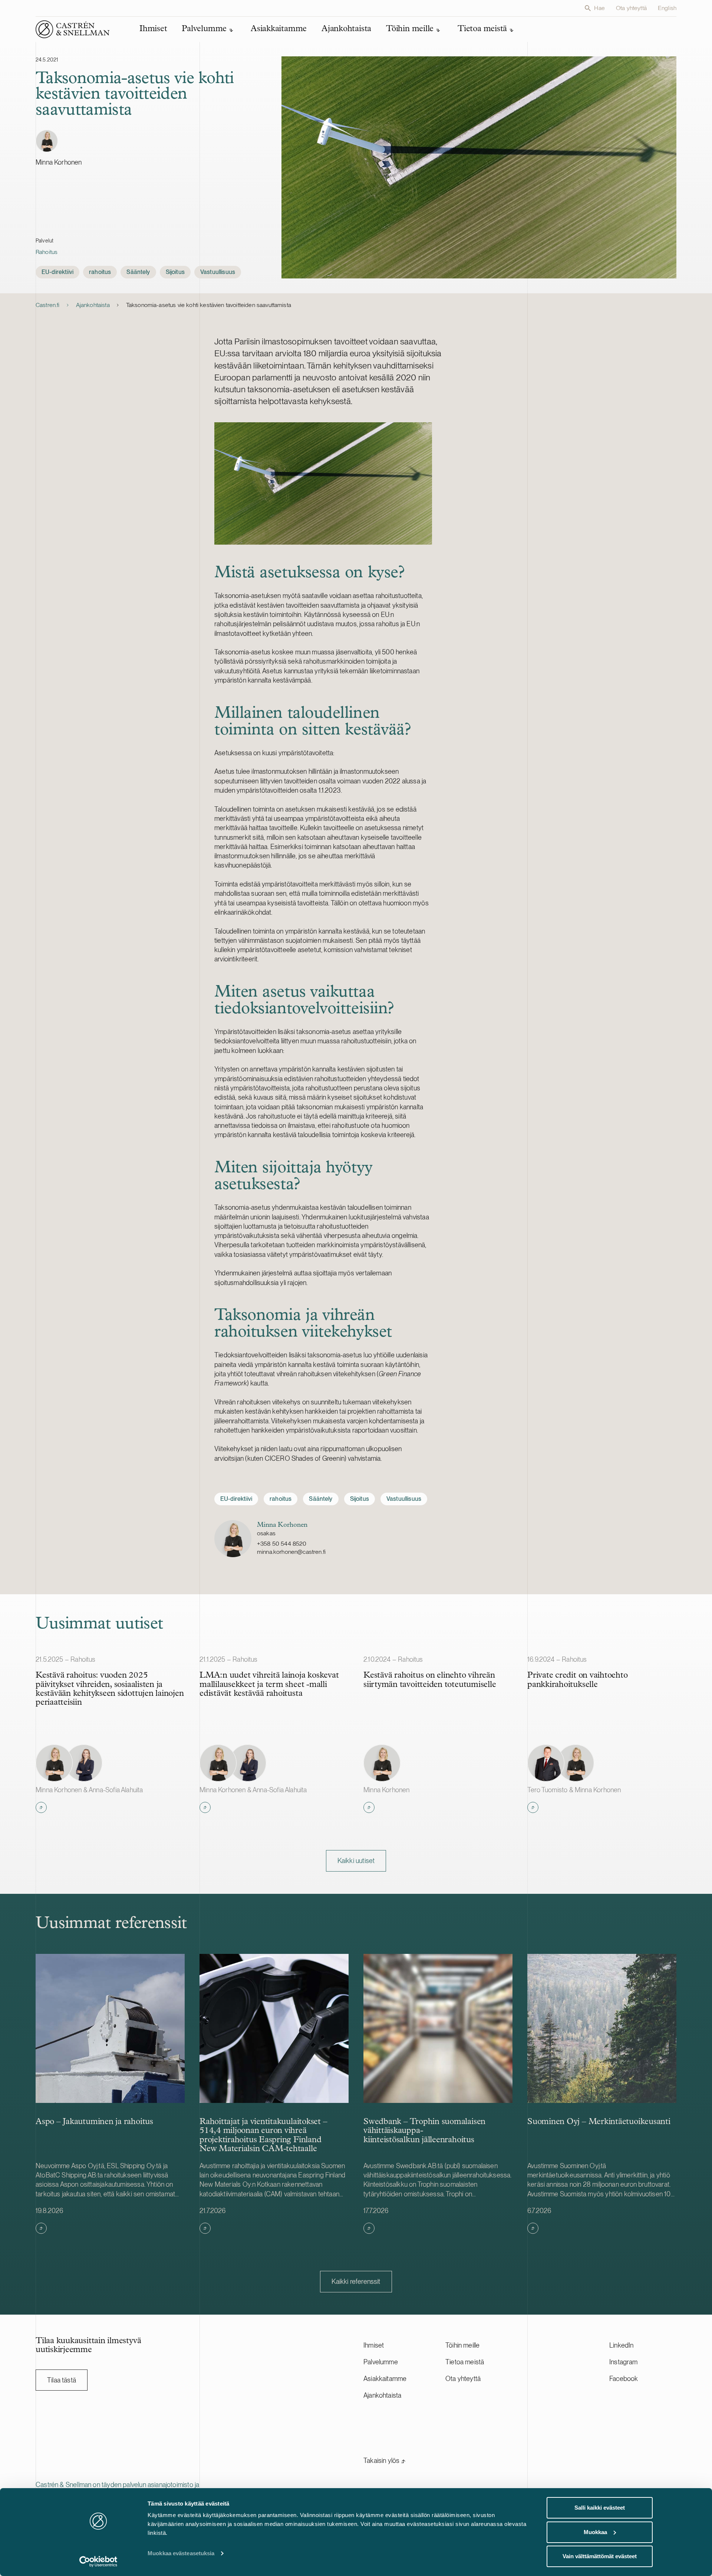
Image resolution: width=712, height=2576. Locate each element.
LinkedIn (621, 2345)
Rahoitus (47, 252)
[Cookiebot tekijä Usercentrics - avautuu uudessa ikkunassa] (98, 2562)
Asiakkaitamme (385, 2379)
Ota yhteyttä (631, 8)
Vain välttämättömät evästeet (600, 2556)
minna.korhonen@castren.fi (291, 1552)
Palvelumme (381, 2362)
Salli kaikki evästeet (600, 2508)
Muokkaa (595, 2532)
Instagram (624, 2362)
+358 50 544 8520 (282, 1544)
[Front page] (73, 29)
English (667, 8)
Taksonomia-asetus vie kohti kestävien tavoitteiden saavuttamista (209, 305)
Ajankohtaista (93, 305)
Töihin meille (462, 2345)
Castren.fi (48, 305)
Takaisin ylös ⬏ (385, 2461)
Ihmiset (374, 2345)
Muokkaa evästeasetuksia (181, 2553)
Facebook (624, 2379)
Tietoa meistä (465, 2362)
